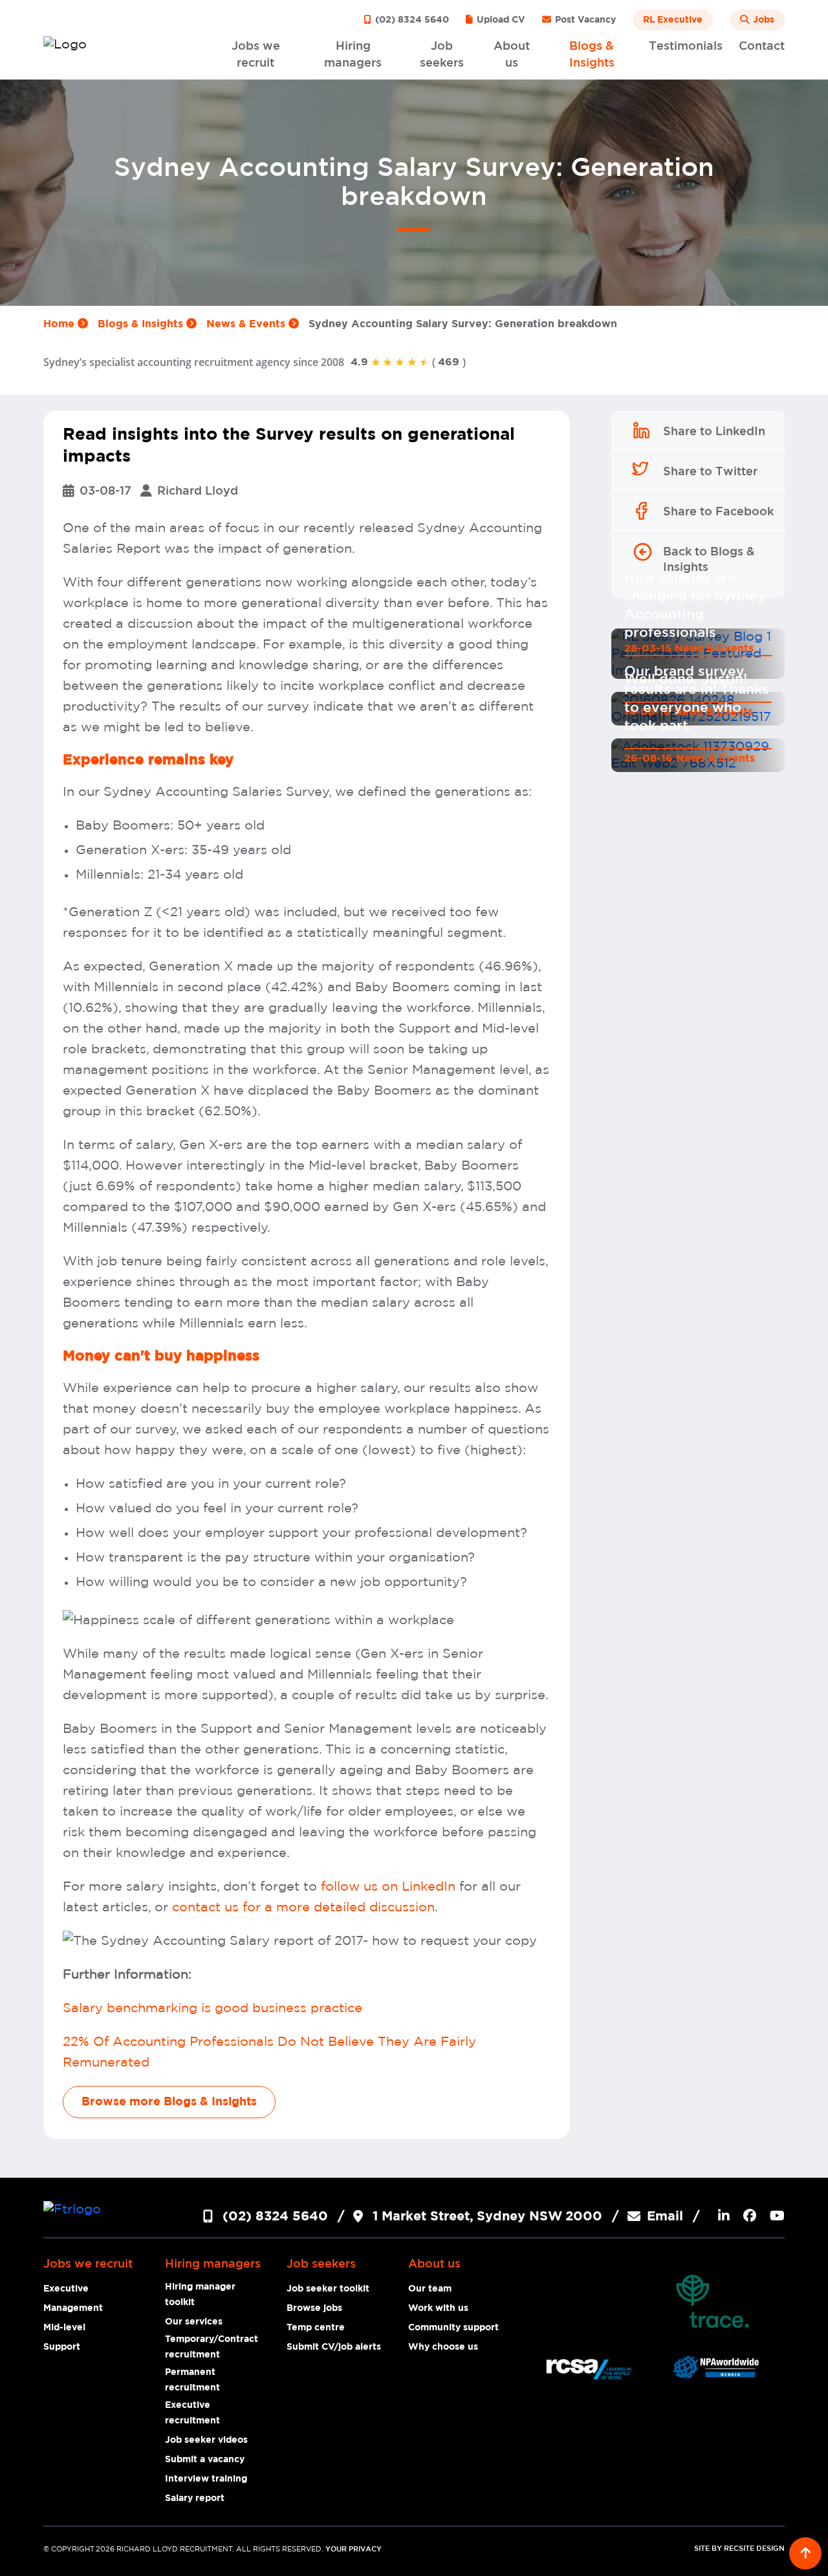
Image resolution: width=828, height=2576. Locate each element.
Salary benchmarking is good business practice (212, 2008)
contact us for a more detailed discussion (301, 1907)
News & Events (247, 324)
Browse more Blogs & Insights (169, 2102)
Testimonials (686, 47)
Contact (762, 47)
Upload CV (500, 20)
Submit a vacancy (205, 2460)
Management (73, 2308)
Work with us (438, 2308)
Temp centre (316, 2328)
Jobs (762, 20)
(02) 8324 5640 (411, 20)
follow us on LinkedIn (388, 1887)
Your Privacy (354, 2549)
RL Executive (673, 20)
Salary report (195, 2498)
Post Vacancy (584, 20)
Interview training (206, 2479)
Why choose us (443, 2347)
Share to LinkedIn (714, 432)
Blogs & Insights (142, 324)
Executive (66, 2289)
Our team (430, 2289)
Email (665, 2216)
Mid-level (64, 2328)
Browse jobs (314, 2308)
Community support (453, 2328)
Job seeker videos (206, 2440)
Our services (194, 2322)
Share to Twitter (710, 472)
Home (60, 324)
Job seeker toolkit (328, 2289)
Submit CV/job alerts (334, 2347)
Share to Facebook (718, 512)
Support (62, 2347)
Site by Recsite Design (739, 2549)
